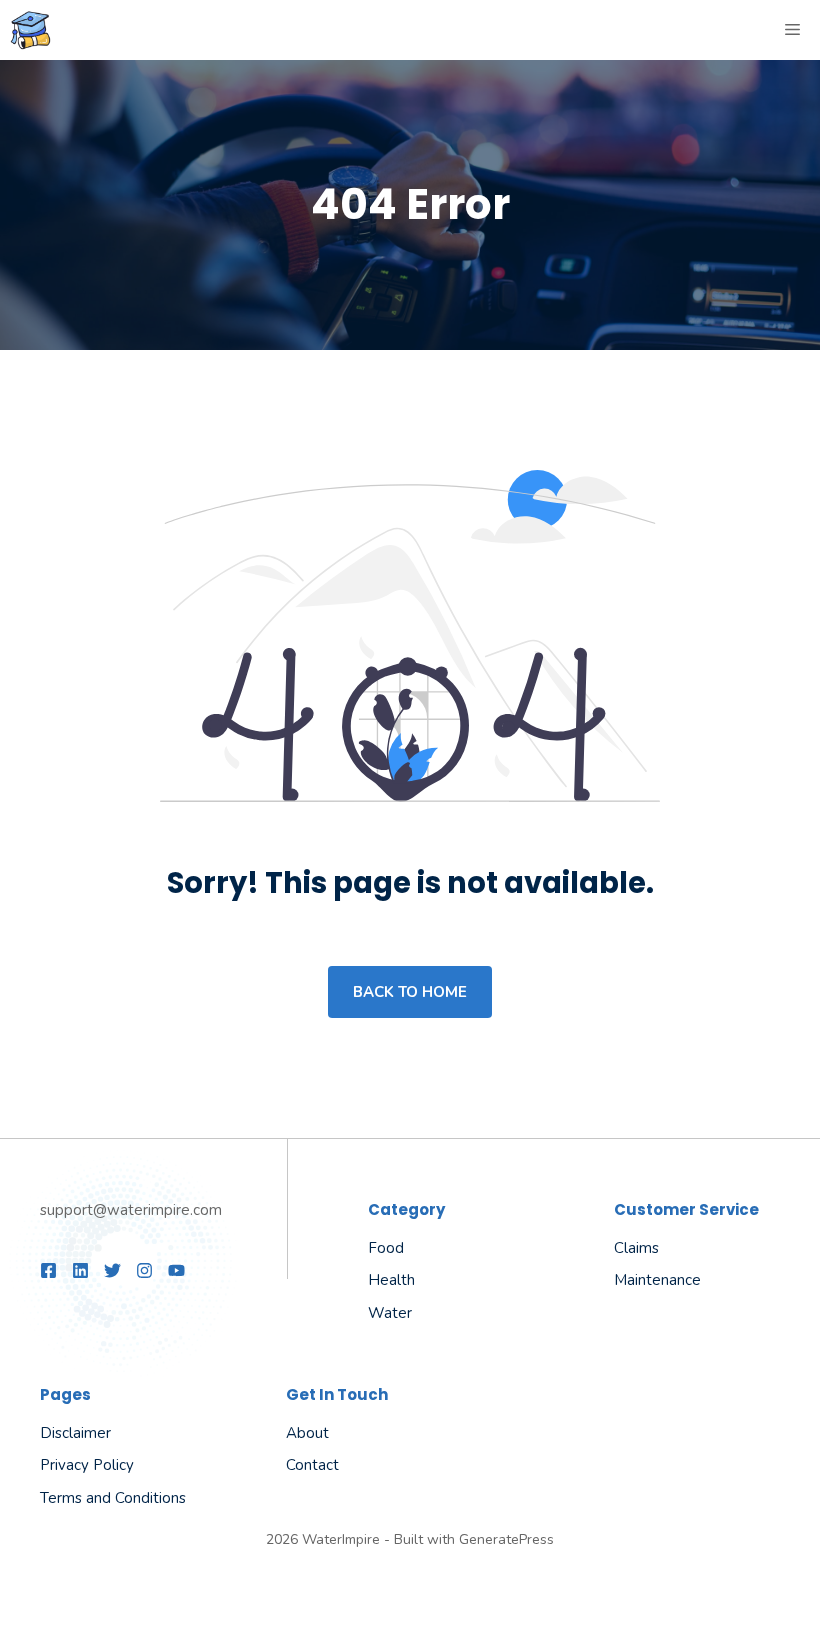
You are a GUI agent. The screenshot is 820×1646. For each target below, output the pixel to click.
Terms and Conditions (113, 1498)
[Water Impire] (30, 30)
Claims (636, 1248)
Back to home (410, 992)
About (307, 1433)
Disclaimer (75, 1433)
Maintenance (657, 1280)
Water (390, 1313)
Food (386, 1248)
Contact (312, 1465)
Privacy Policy (87, 1465)
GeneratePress (506, 1539)
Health (391, 1280)
